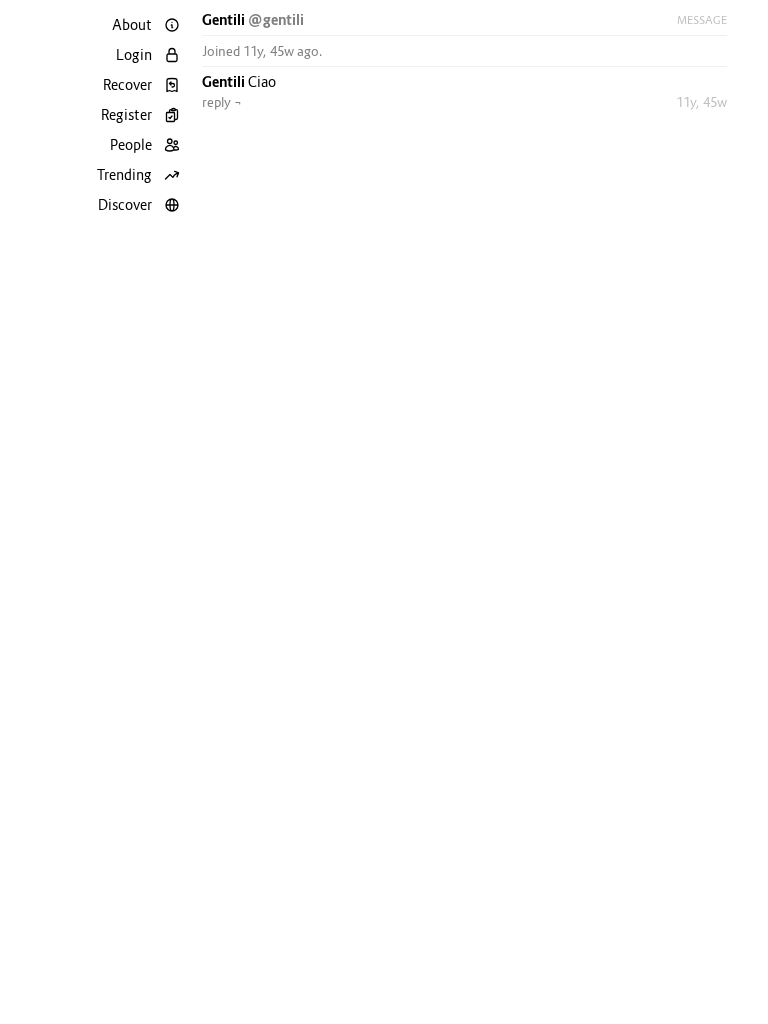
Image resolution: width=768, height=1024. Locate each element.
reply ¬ (222, 102)
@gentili (276, 19)
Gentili (225, 19)
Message (702, 20)
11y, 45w (701, 102)
